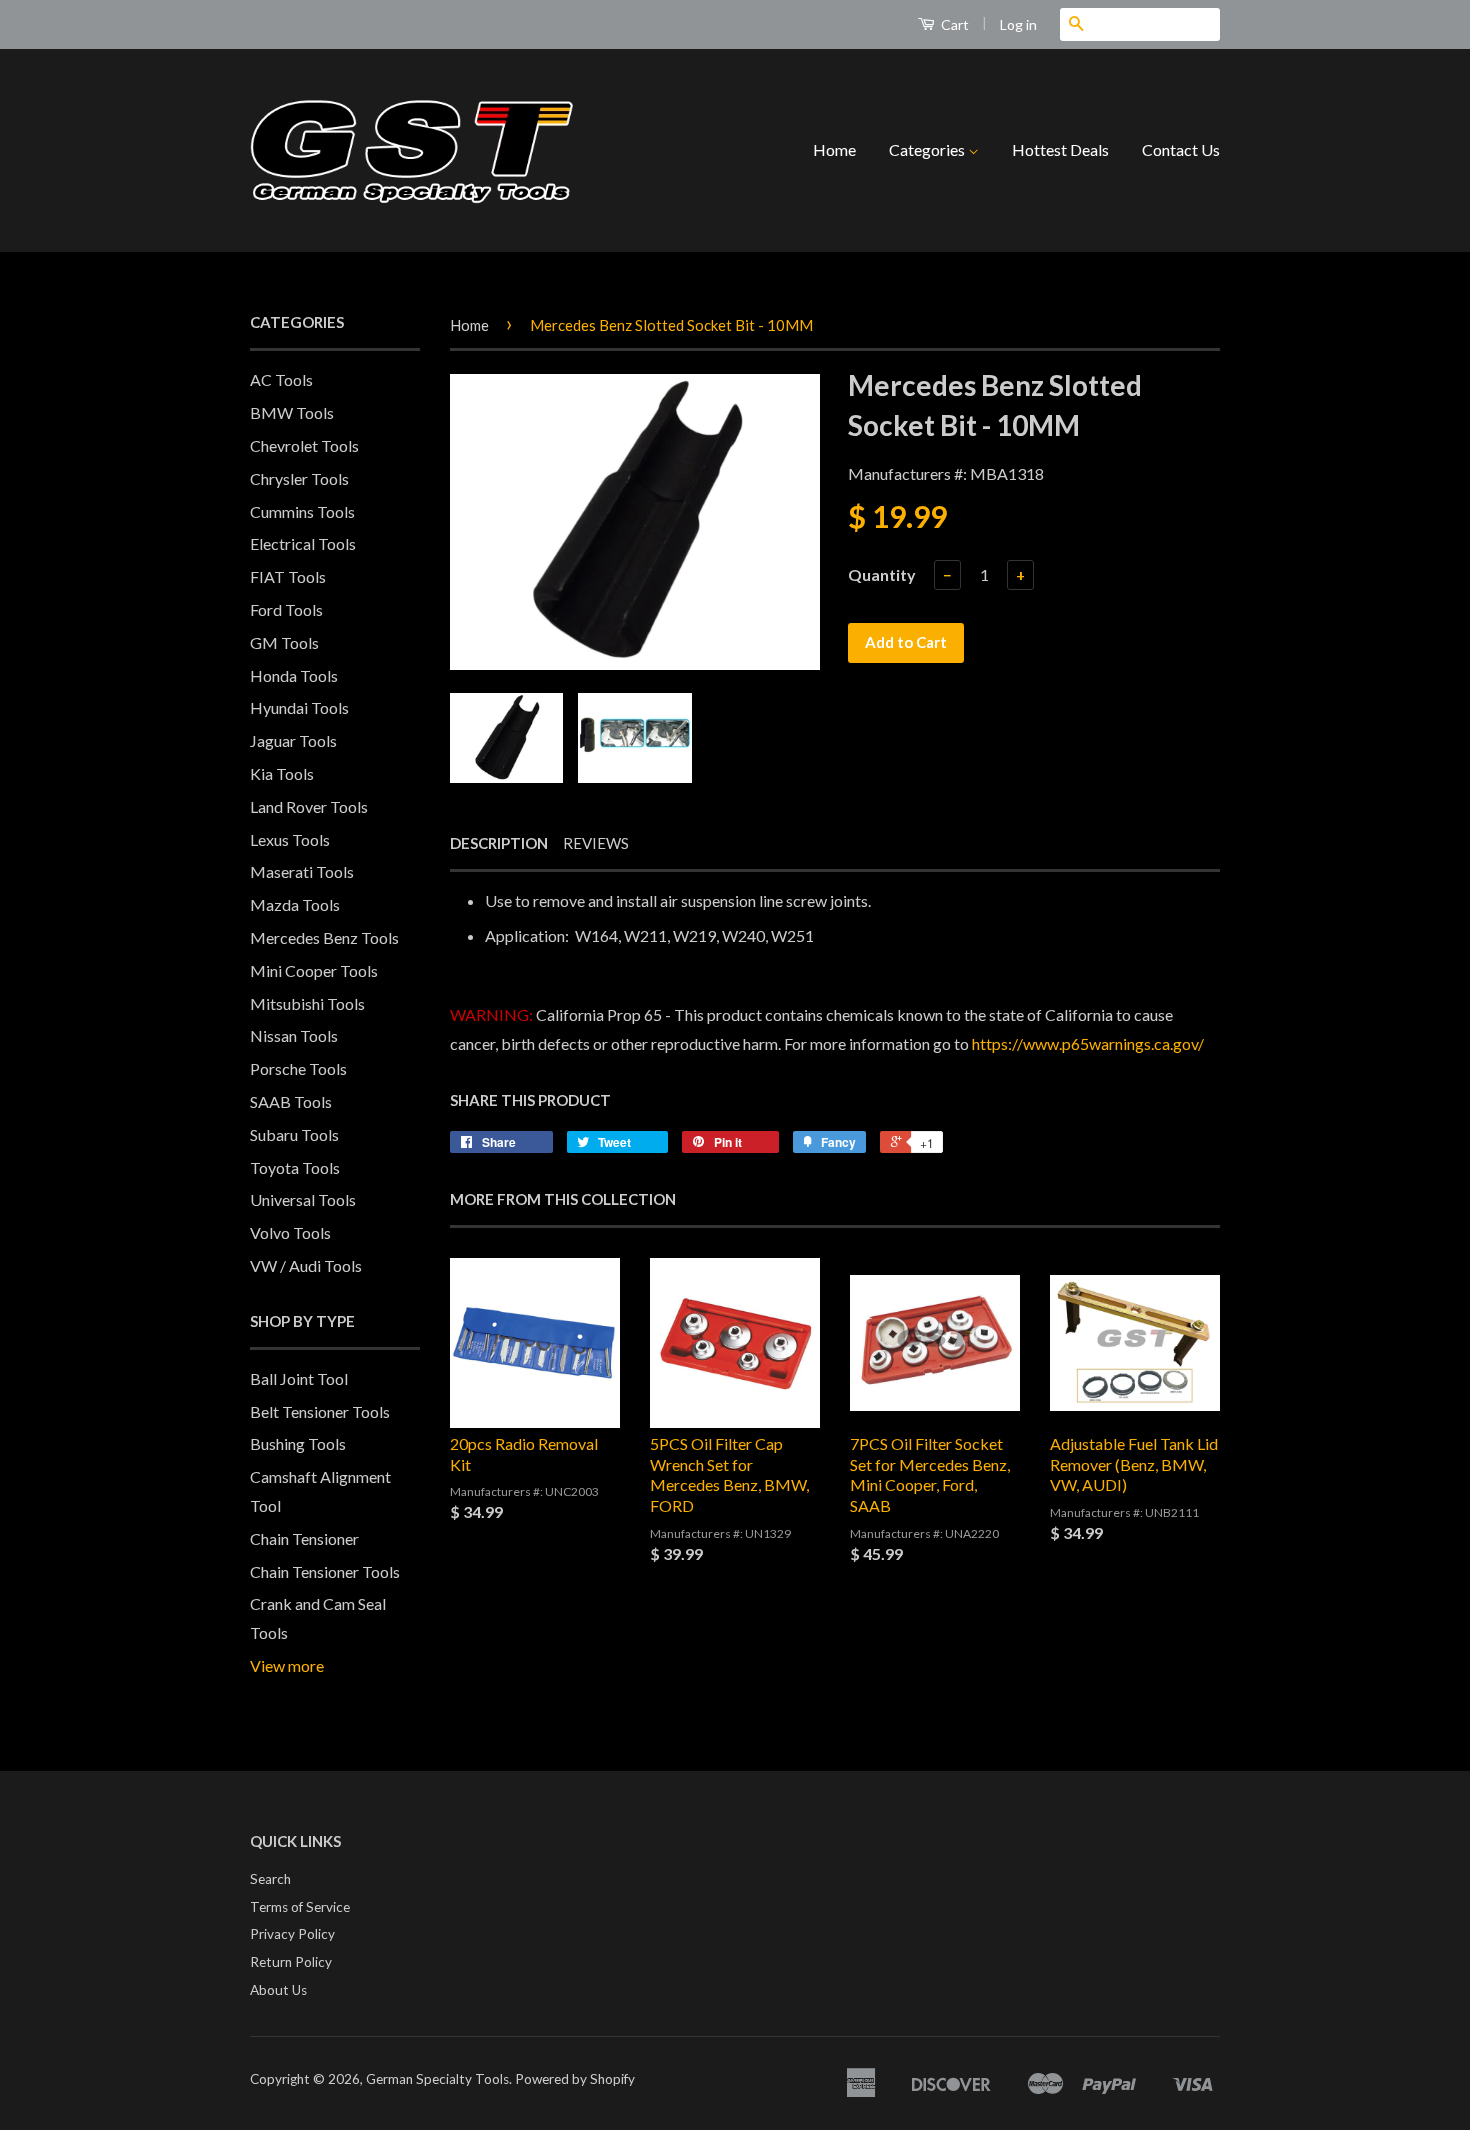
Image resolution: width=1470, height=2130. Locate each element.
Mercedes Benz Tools (324, 937)
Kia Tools (282, 773)
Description (499, 843)
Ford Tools (286, 609)
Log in (1018, 24)
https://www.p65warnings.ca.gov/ (1088, 1043)
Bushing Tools (298, 1443)
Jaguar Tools (293, 740)
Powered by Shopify (575, 2079)
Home (834, 149)
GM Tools (284, 642)
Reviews (596, 843)
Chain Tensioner (304, 1538)
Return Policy (291, 1962)
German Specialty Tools (437, 2079)
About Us (278, 1990)
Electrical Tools (303, 543)
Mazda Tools (295, 904)
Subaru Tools (294, 1134)
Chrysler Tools (299, 478)
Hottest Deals (1060, 149)
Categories (928, 149)
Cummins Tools (302, 511)
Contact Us (1181, 149)
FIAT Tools (288, 576)
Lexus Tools (290, 839)
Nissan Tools (294, 1035)
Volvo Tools (290, 1232)
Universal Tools (303, 1199)
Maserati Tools (302, 871)
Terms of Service (300, 1907)
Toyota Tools (295, 1167)
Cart (953, 24)
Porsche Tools (298, 1068)
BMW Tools (292, 412)
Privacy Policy (292, 1934)
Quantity (882, 574)
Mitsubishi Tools (307, 1003)
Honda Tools (294, 675)
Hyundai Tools (299, 707)
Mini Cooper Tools (314, 970)
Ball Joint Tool (299, 1378)
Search (270, 1879)
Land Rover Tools (309, 806)
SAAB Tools (291, 1101)
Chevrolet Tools (304, 445)
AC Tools (281, 379)
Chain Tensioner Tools (325, 1571)
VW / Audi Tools (306, 1265)
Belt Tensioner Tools (320, 1411)
